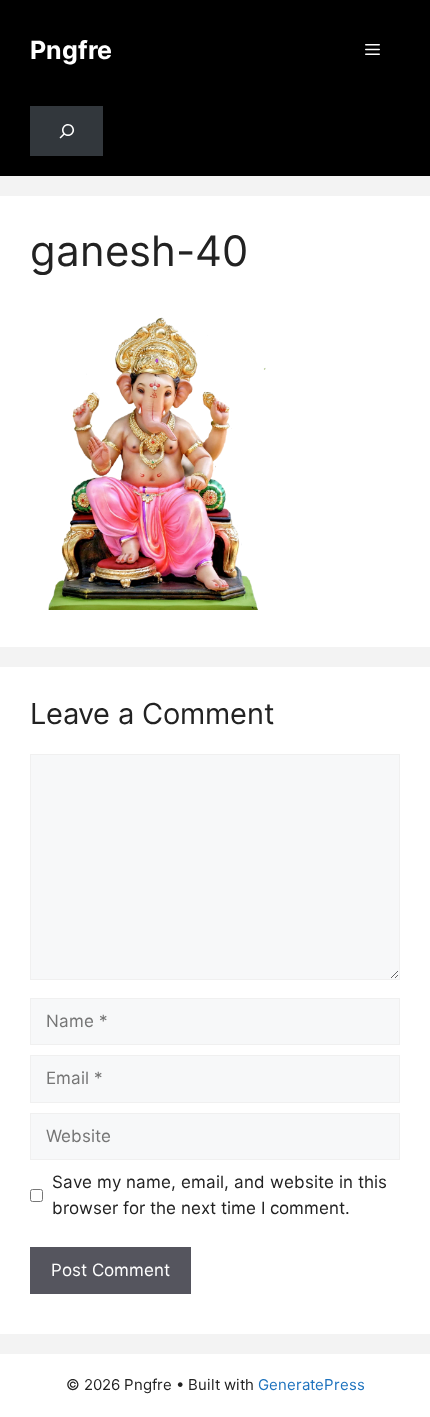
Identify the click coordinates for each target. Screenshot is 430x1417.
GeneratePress (311, 1384)
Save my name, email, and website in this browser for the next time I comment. (219, 1195)
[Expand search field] (66, 131)
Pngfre (71, 50)
